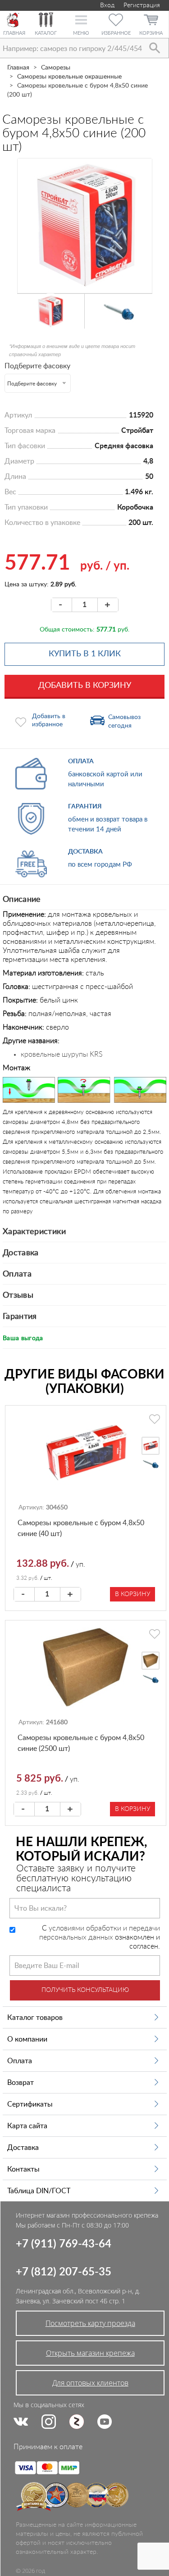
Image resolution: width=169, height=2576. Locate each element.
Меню (81, 33)
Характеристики (34, 1232)
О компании (27, 2039)
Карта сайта (27, 2126)
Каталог (46, 33)
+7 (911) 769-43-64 (64, 2244)
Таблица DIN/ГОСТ (39, 2191)
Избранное (116, 33)
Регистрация (142, 5)
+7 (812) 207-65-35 (64, 2272)
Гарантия (20, 1317)
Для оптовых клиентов (90, 2383)
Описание (22, 900)
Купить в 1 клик (85, 654)
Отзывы (18, 1295)
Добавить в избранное (49, 720)
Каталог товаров (35, 2018)
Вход (106, 5)
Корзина (151, 33)
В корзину (132, 1594)
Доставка (21, 1253)
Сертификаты (30, 2104)
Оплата (17, 1274)
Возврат (21, 2083)
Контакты (23, 2169)
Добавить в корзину (85, 686)
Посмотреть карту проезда (90, 2323)
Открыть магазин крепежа (90, 2353)
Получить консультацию (85, 1990)
